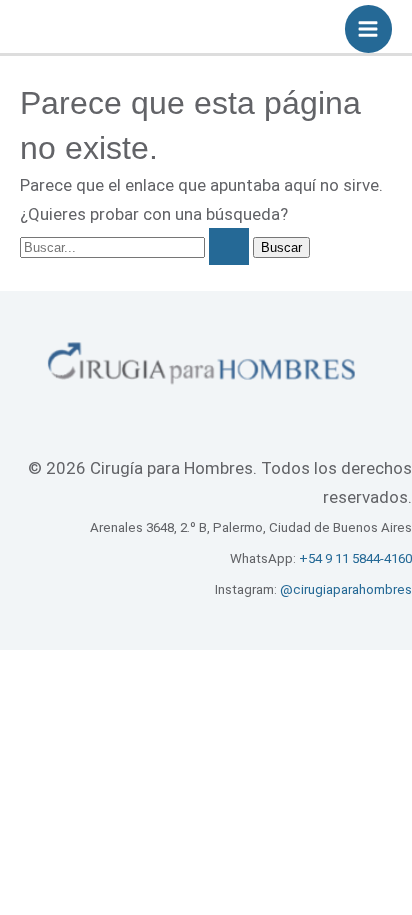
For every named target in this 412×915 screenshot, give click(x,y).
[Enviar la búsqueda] (229, 246)
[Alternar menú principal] (369, 29)
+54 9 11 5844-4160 (355, 558)
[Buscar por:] (136, 246)
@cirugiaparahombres (346, 589)
